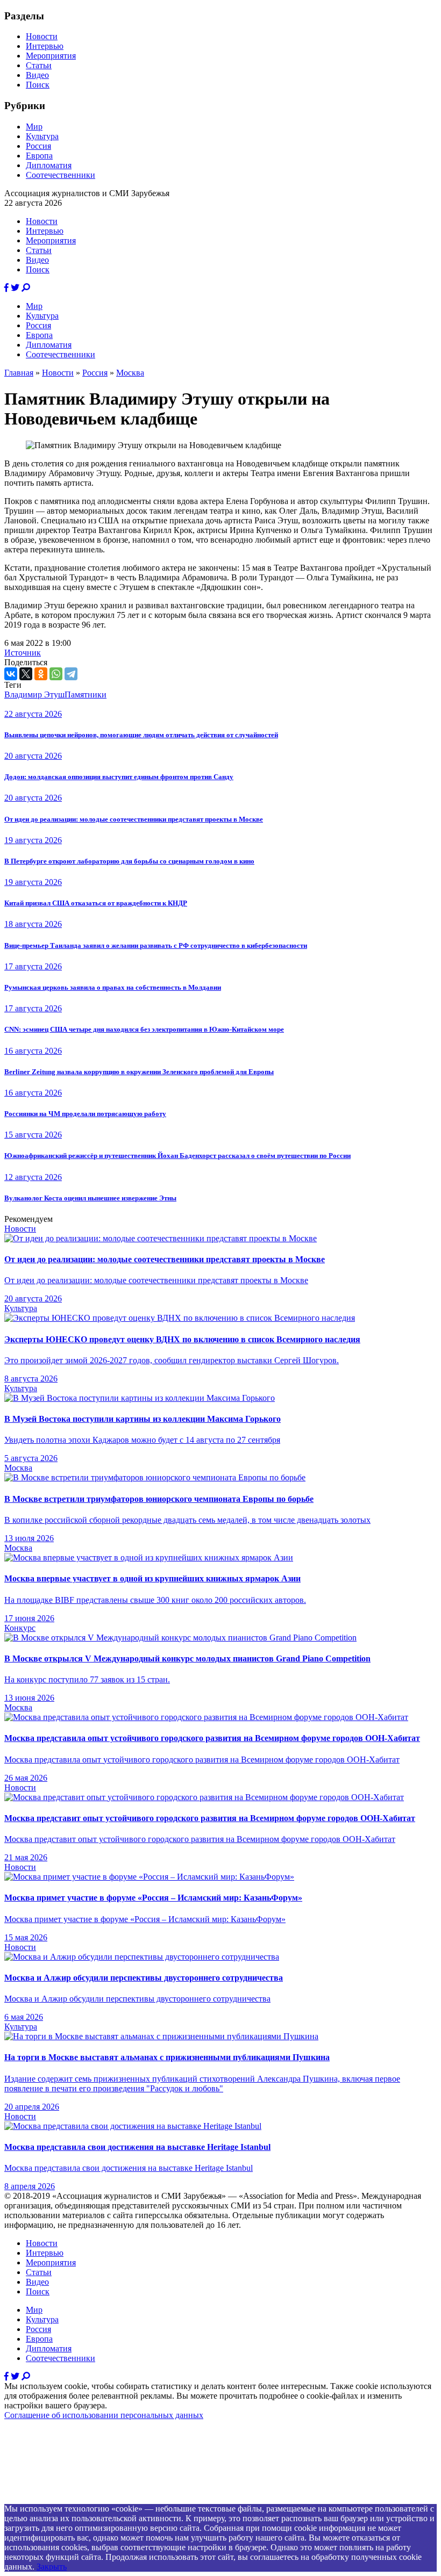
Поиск (38, 85)
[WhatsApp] (56, 674)
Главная (19, 373)
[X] (26, 674)
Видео (37, 75)
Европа (39, 156)
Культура (42, 136)
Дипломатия (49, 165)
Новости (42, 36)
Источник (23, 653)
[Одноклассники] (41, 674)
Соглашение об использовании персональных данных (104, 2415)
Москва (130, 373)
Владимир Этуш (34, 695)
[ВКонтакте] (11, 674)
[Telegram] (71, 674)
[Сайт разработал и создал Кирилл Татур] (100, 2499)
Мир (34, 127)
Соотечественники (61, 175)
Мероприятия (51, 56)
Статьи (39, 65)
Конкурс (20, 1628)
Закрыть (52, 2567)
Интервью (45, 46)
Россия (38, 146)
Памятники (86, 695)
